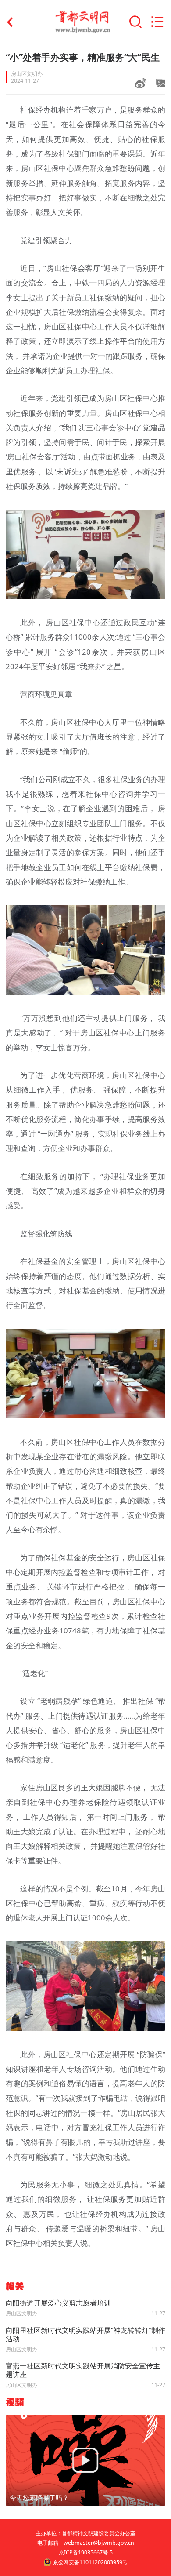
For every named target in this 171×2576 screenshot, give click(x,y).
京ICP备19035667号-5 (86, 2552)
